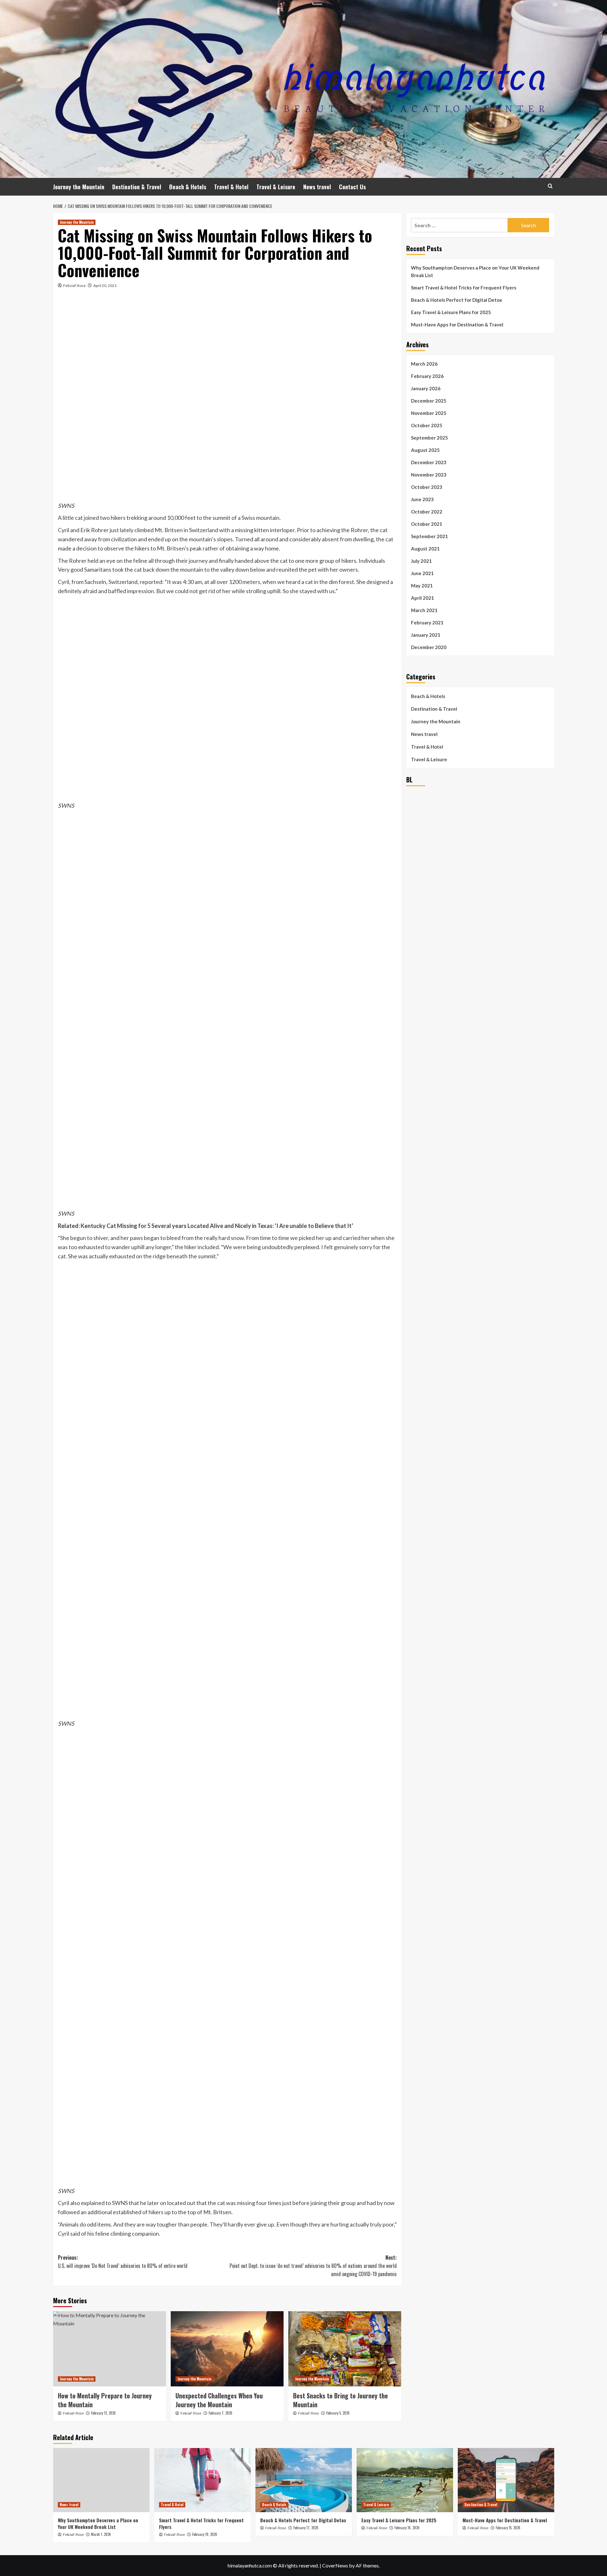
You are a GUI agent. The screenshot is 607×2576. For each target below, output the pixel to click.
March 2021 (424, 610)
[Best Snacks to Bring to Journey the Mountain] (345, 2349)
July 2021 (421, 561)
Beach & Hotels (188, 187)
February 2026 (427, 376)
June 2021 (422, 573)
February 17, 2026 (306, 2528)
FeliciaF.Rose (74, 286)
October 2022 (427, 512)
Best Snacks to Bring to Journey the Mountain (340, 2400)
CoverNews (335, 2565)
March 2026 (424, 364)
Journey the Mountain (79, 187)
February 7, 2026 (221, 2413)
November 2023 (429, 475)
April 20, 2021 (105, 286)
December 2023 (429, 462)
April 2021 (423, 598)
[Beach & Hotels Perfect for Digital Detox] (304, 2480)
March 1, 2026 (101, 2534)
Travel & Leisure (276, 187)
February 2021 (427, 623)
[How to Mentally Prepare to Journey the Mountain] (110, 2349)
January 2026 (426, 388)
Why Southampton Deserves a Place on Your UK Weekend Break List (475, 271)
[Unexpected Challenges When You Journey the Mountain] (227, 2349)
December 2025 (429, 401)
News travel (317, 187)
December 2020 (429, 647)
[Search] (550, 186)
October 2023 (427, 487)
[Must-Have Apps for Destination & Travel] (506, 2480)
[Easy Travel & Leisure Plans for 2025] (405, 2480)
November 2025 (429, 413)
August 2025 (425, 450)
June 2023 (422, 499)
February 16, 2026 (407, 2528)
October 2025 (427, 425)
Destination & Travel (137, 187)
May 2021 (422, 586)
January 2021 (426, 635)
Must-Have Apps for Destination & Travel (457, 325)
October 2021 (427, 524)
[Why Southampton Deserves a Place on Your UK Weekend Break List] (101, 2480)
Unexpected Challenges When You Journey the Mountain (219, 2400)
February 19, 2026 (205, 2534)
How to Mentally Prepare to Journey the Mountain (105, 2400)
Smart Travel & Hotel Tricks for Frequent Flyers (464, 288)
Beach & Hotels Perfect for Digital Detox (457, 300)
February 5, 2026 (338, 2413)
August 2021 (425, 549)
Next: (313, 2266)
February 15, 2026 (508, 2528)
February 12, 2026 (103, 2413)
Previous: (123, 2262)
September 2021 (429, 536)
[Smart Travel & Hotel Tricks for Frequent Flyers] (202, 2480)
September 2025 (429, 438)
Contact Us (352, 187)
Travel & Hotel (231, 187)
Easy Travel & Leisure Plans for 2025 (451, 312)
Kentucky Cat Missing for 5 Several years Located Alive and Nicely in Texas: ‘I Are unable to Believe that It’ (217, 1226)
